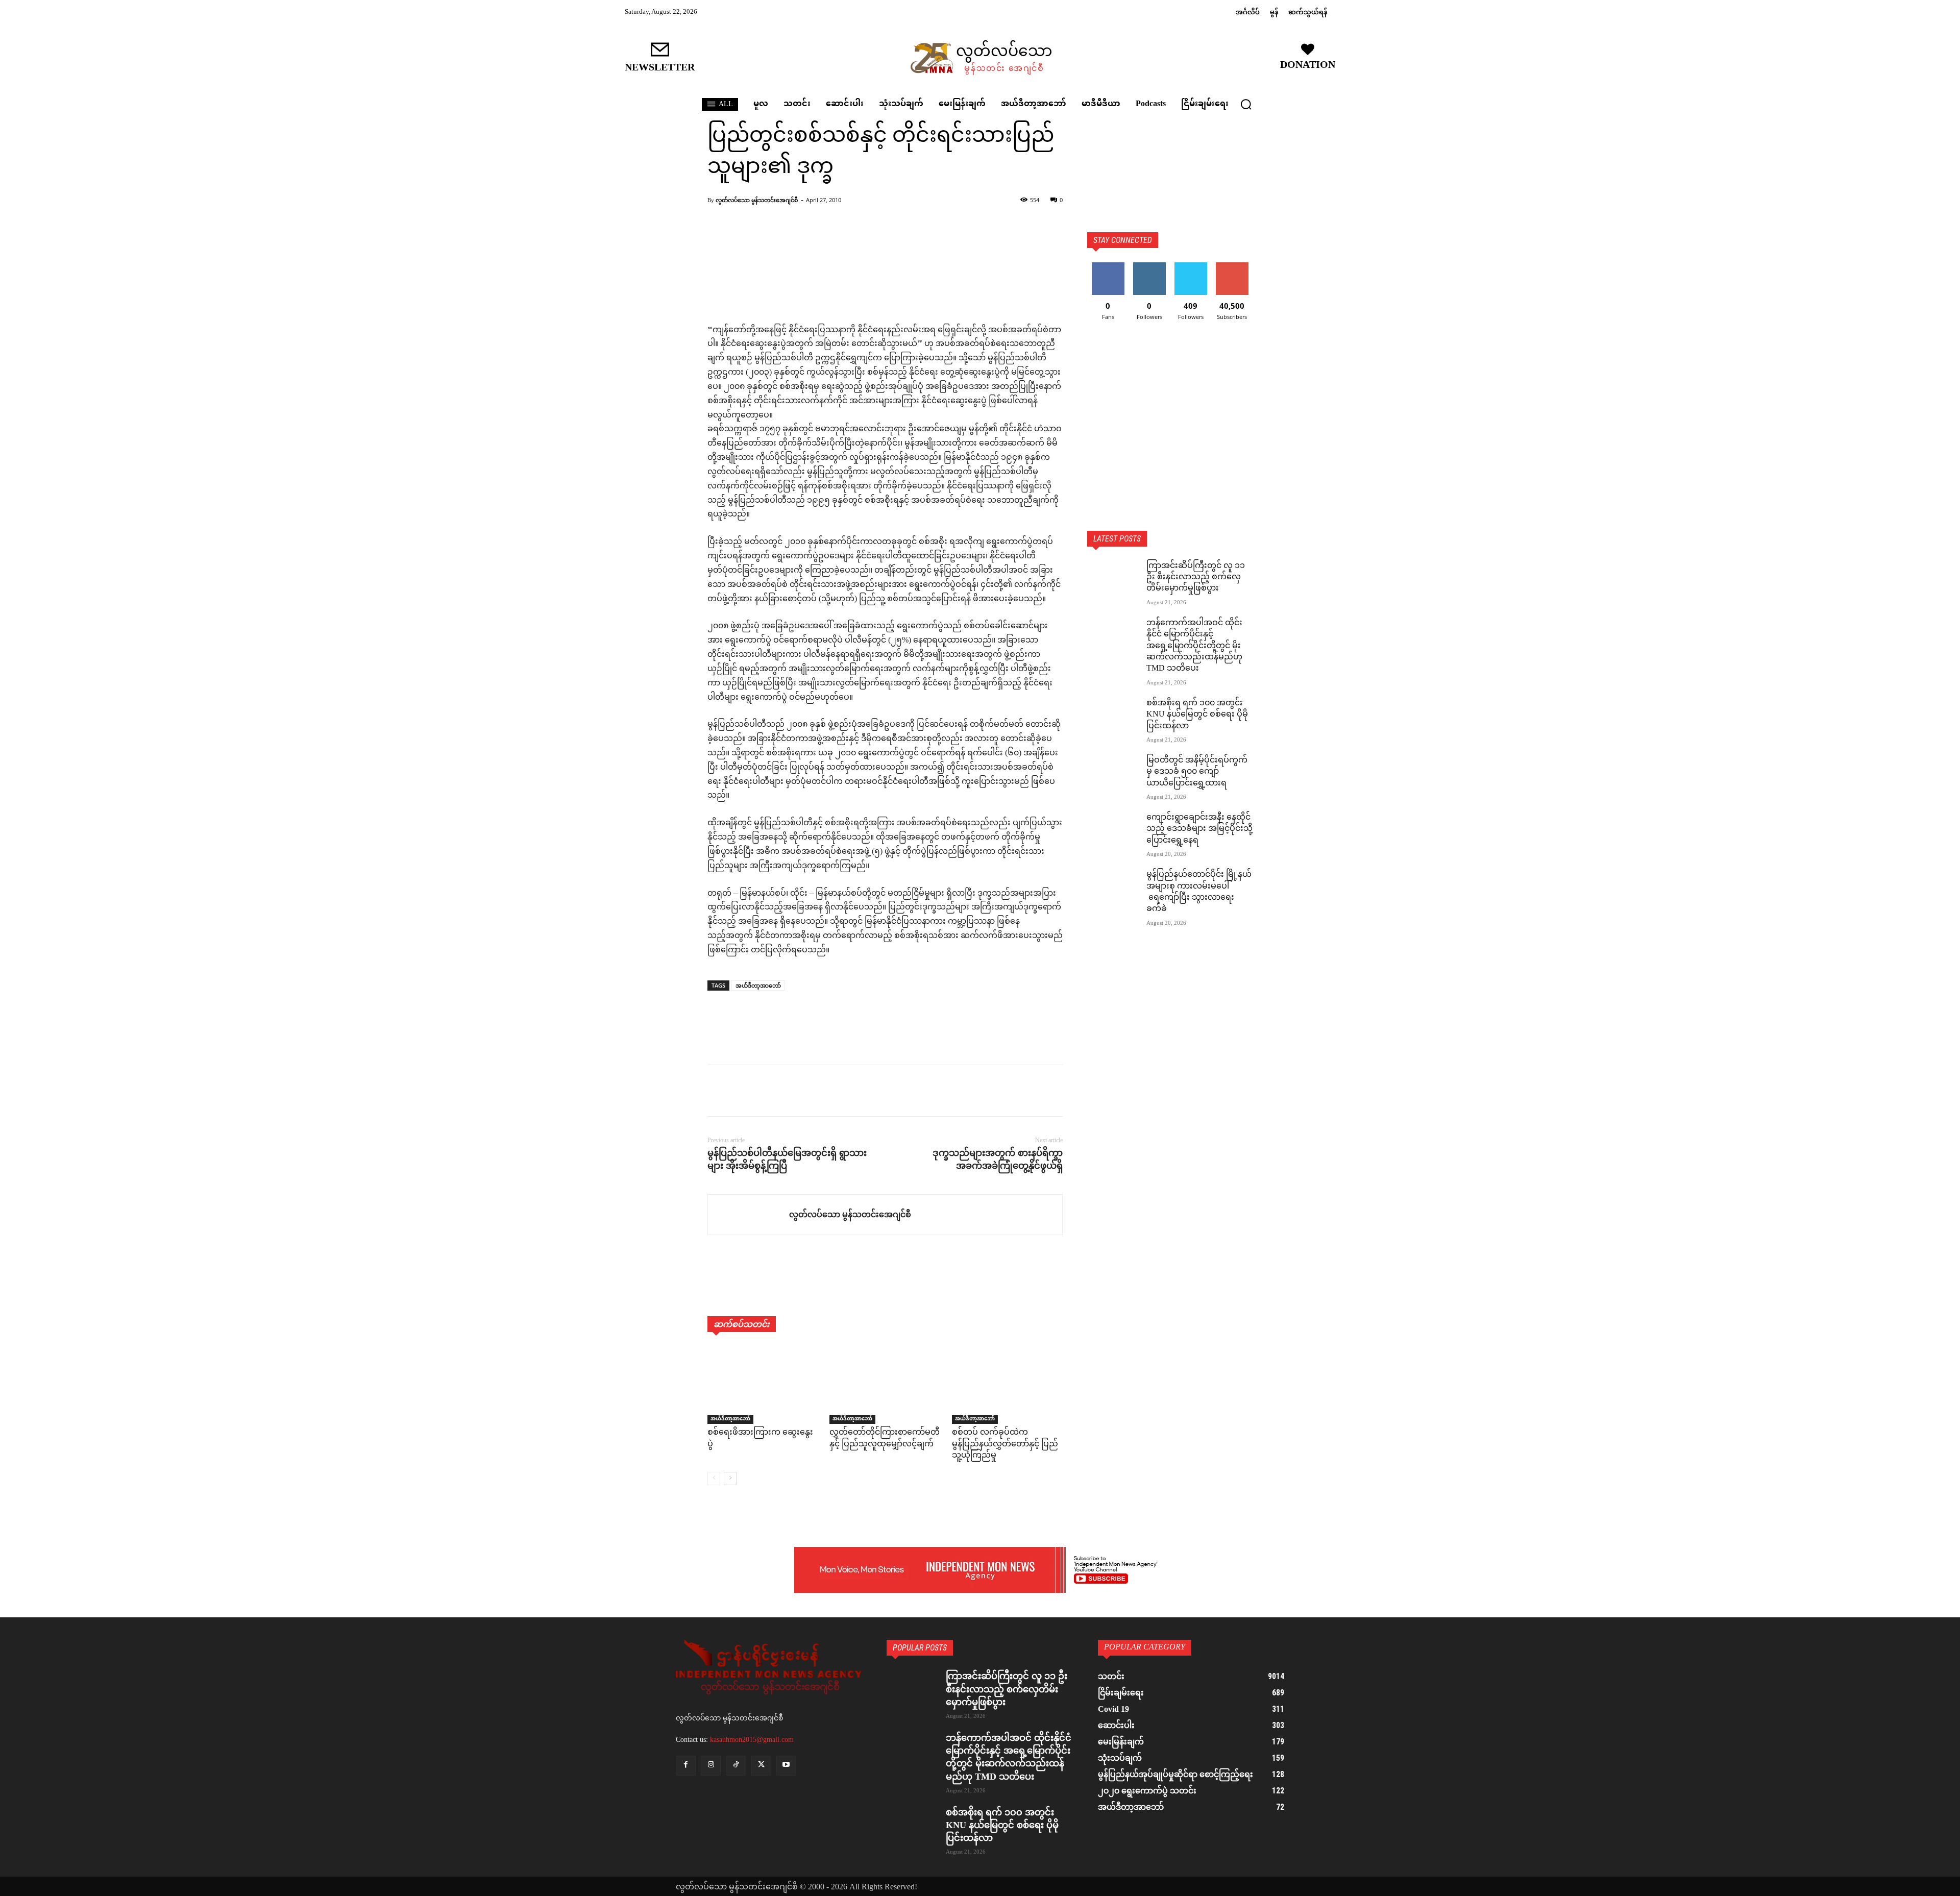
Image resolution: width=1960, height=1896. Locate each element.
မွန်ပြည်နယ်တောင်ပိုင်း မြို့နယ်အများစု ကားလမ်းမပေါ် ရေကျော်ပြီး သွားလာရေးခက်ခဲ (1199, 892)
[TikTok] (736, 1766)
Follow (1149, 266)
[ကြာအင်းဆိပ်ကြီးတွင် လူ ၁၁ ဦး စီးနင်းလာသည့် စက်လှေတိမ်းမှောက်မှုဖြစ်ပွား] (1113, 579)
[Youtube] (786, 1766)
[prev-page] (714, 1479)
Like (1108, 266)
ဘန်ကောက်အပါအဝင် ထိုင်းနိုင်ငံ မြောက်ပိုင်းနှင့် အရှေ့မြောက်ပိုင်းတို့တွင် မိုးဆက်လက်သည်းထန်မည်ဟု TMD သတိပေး (1194, 646)
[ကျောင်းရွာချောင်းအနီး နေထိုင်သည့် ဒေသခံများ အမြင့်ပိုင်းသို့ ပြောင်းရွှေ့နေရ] (1113, 830)
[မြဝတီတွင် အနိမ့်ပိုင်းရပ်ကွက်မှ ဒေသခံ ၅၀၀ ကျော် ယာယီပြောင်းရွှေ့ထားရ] (1113, 773)
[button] (1246, 104)
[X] (741, 1091)
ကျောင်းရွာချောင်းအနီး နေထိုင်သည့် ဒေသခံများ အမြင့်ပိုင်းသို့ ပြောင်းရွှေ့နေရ (1199, 829)
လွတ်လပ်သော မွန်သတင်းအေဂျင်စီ (757, 200)
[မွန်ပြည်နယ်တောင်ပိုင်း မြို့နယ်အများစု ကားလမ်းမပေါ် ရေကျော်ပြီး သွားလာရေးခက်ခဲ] (1113, 888)
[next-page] (730, 1479)
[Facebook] (718, 1091)
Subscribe (1232, 266)
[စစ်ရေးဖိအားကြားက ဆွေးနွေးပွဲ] (763, 1385)
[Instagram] (711, 1766)
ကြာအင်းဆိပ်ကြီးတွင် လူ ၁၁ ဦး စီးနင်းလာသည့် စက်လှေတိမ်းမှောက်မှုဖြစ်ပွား (1196, 578)
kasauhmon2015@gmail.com (752, 1740)
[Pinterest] (765, 1091)
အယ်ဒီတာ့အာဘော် (758, 985)
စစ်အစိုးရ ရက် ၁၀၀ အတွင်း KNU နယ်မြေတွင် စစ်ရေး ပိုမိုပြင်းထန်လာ (1197, 715)
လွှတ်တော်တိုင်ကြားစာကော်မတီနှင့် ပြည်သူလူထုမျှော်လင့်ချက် (885, 1438)
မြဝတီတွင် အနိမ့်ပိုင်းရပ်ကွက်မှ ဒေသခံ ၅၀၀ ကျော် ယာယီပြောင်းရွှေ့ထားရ (1197, 772)
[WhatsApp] (788, 1091)
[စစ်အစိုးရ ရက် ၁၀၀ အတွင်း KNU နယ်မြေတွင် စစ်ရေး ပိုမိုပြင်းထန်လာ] (1113, 716)
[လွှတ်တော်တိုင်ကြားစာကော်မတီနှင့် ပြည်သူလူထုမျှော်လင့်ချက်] (885, 1385)
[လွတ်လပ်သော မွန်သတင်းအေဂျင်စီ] (749, 1215)
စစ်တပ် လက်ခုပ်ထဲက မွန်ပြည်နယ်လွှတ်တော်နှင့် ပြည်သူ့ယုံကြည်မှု (1005, 1444)
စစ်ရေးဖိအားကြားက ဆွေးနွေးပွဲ (760, 1438)
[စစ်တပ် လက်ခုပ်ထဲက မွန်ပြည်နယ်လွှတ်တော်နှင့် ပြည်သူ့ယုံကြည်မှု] (1007, 1385)
